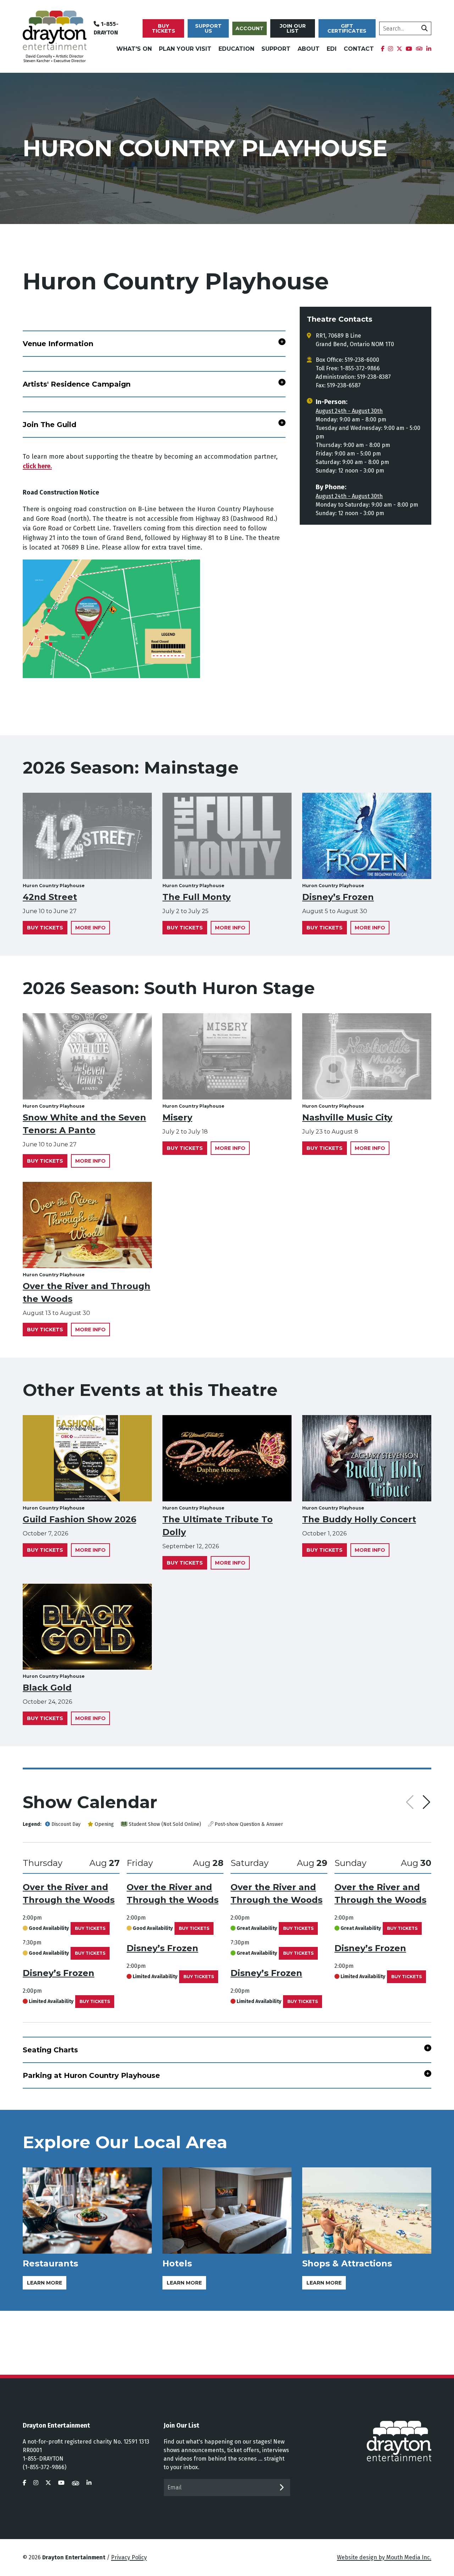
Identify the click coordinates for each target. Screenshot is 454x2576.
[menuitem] (383, 49)
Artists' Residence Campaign (77, 384)
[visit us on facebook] (24, 2483)
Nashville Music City (347, 1117)
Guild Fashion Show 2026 (79, 1519)
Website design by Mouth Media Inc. (384, 2557)
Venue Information (58, 344)
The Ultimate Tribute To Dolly (218, 1526)
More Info (90, 928)
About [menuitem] (309, 49)
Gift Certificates (347, 28)
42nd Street (50, 897)
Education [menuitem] (236, 49)
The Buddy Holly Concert (359, 1519)
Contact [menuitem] (359, 49)
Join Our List (293, 28)
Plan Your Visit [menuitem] (185, 49)
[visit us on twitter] (48, 2483)
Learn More (45, 2283)
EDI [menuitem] (332, 49)
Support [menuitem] (276, 49)
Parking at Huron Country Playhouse (91, 2075)
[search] (425, 28)
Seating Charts (50, 2050)
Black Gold (47, 1688)
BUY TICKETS (90, 1928)
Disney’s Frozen (338, 897)
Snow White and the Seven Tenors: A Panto (84, 1124)
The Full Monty (196, 897)
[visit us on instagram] (36, 2483)
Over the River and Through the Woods (87, 1292)
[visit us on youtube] (61, 2483)
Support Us (208, 28)
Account (250, 28)
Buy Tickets (164, 28)
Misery (177, 1117)
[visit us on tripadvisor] (76, 2483)
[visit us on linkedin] (89, 2483)
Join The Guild (49, 425)
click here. (37, 466)
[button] (427, 1802)
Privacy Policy (129, 2557)
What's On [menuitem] (134, 49)
